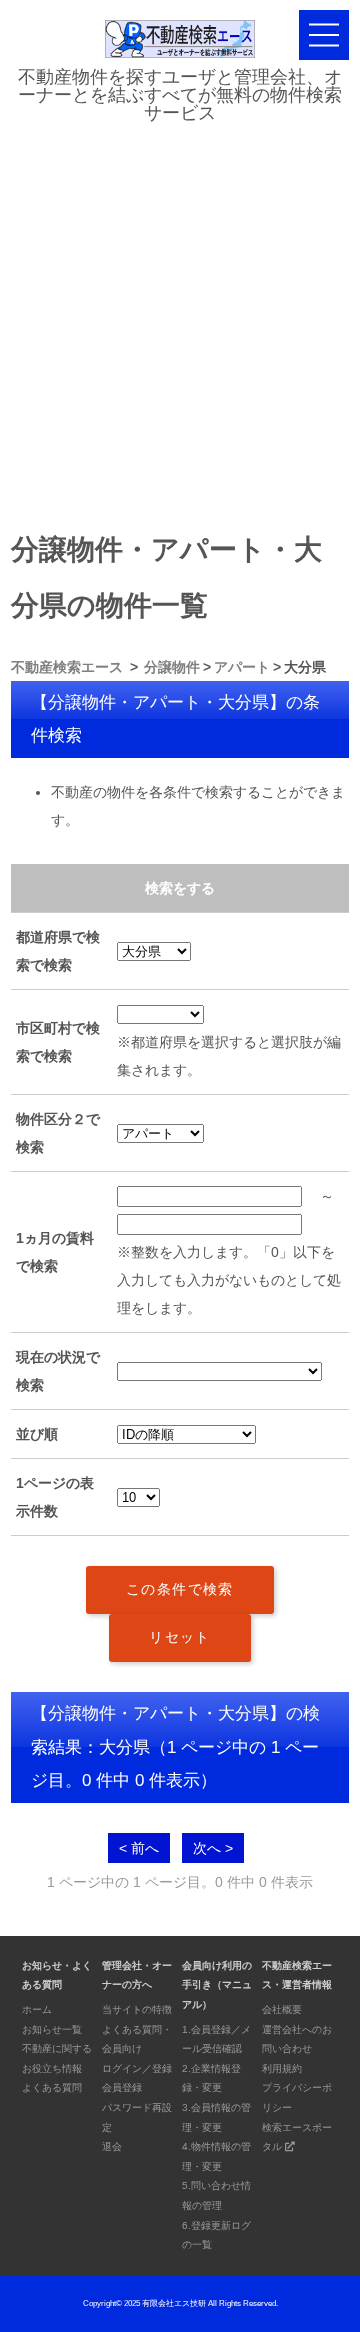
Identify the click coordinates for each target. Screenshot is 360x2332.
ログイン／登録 (137, 2068)
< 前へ (139, 1848)
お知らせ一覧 (52, 2029)
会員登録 (122, 2087)
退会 (112, 2146)
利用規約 (282, 2068)
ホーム (37, 2009)
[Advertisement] (180, 322)
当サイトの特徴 (137, 2009)
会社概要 (282, 2009)
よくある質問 (52, 2087)
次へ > (213, 1848)
